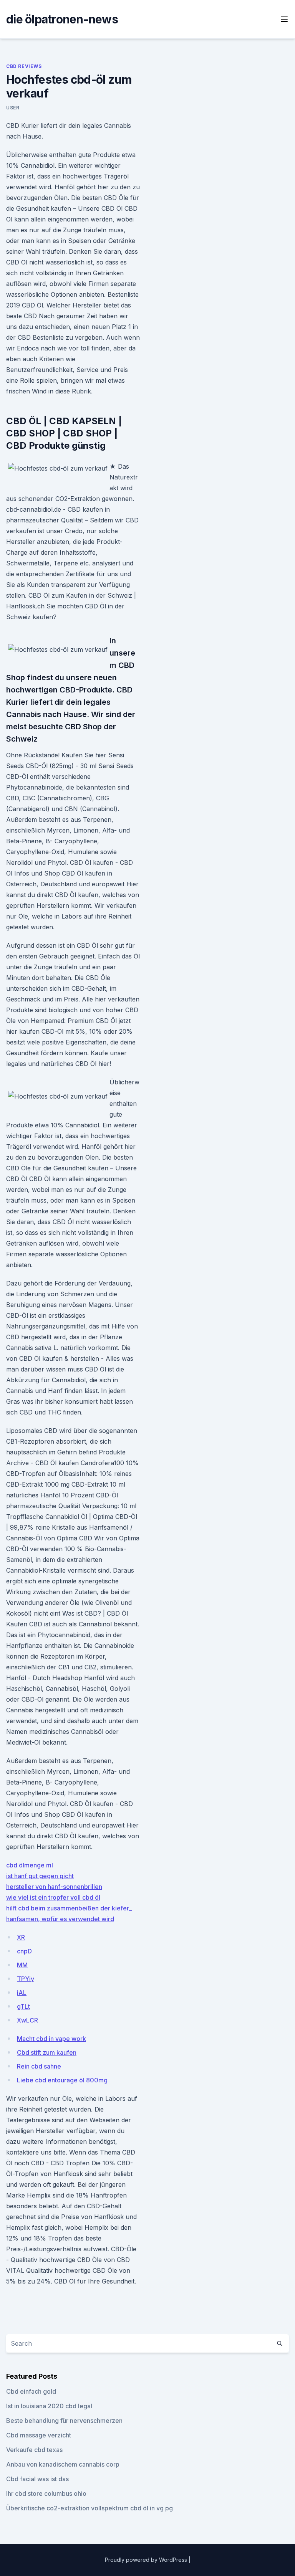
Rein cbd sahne (39, 2066)
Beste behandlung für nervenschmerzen (64, 2421)
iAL (22, 1993)
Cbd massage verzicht (39, 2435)
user (13, 108)
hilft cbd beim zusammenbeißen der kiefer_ (69, 1908)
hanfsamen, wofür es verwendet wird (60, 1919)
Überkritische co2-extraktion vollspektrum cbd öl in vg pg (89, 2508)
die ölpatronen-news (62, 19)
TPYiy (26, 1979)
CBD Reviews (24, 66)
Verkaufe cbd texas (34, 2450)
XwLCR (27, 2020)
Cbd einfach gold (31, 2391)
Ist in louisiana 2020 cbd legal (49, 2406)
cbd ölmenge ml (30, 1865)
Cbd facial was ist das (37, 2479)
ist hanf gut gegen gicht (40, 1876)
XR (21, 1937)
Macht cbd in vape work (51, 2039)
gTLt (23, 2006)
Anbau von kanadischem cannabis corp (63, 2464)
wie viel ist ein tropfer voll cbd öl (53, 1897)
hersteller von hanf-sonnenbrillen (54, 1887)
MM (22, 1965)
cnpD (24, 1951)
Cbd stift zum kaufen (47, 2052)
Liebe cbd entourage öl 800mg (62, 2080)
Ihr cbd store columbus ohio (46, 2493)
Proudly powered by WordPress (147, 2560)
